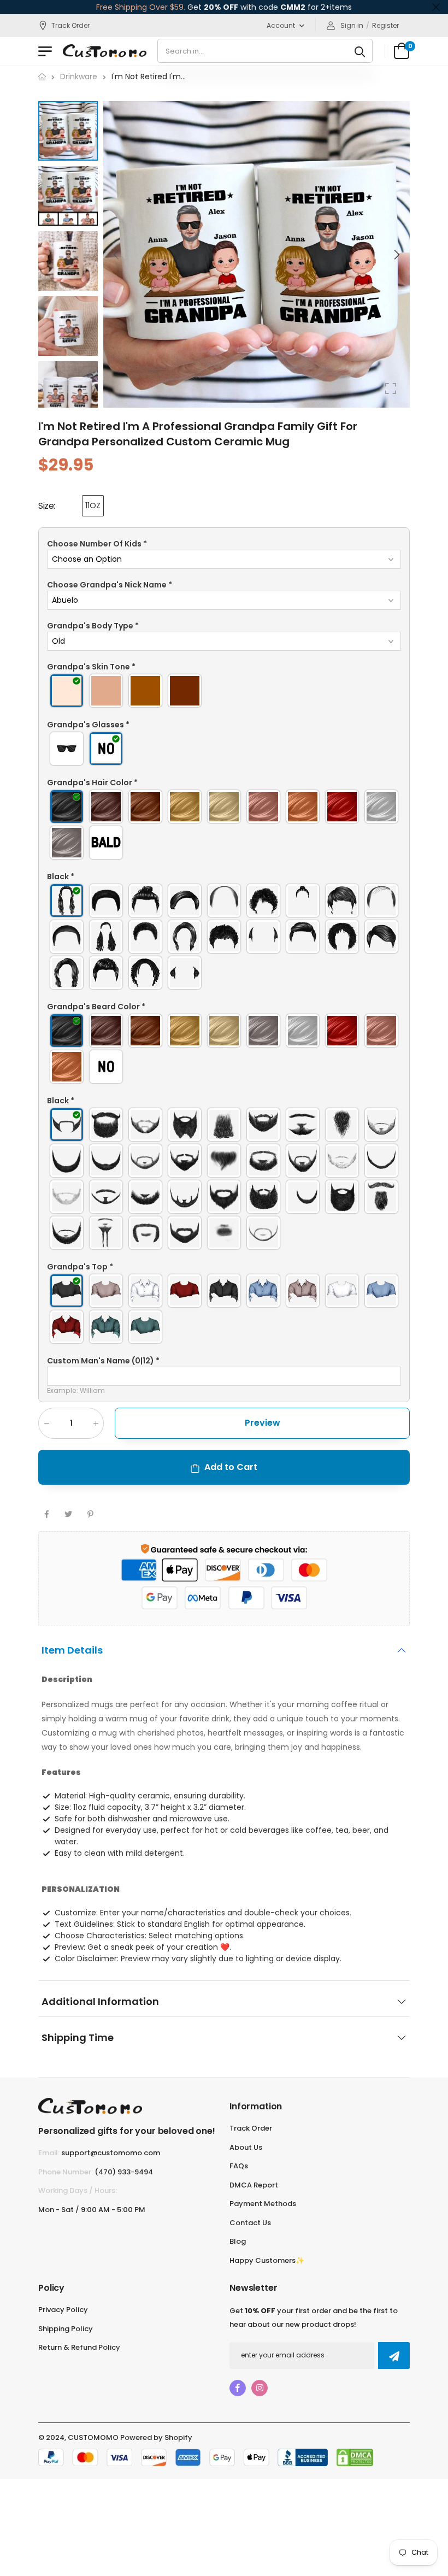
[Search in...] (360, 51)
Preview (263, 1423)
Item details (72, 1650)
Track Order (70, 25)
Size (47, 506)
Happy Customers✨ (267, 2260)
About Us (246, 2147)
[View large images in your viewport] (391, 389)
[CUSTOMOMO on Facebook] (238, 2388)
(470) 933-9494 (124, 2172)
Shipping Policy (66, 2329)
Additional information (100, 2002)
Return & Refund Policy (79, 2347)
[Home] (42, 77)
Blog (238, 2241)
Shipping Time (78, 2038)
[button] (396, 255)
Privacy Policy (63, 2310)
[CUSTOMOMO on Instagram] (260, 2388)
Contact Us (250, 2223)
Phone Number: (66, 2172)
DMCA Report (254, 2185)
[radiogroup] (224, 691)
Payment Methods (263, 2204)
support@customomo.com (111, 2153)
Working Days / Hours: (78, 2190)
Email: (49, 2153)
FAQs (239, 2166)
